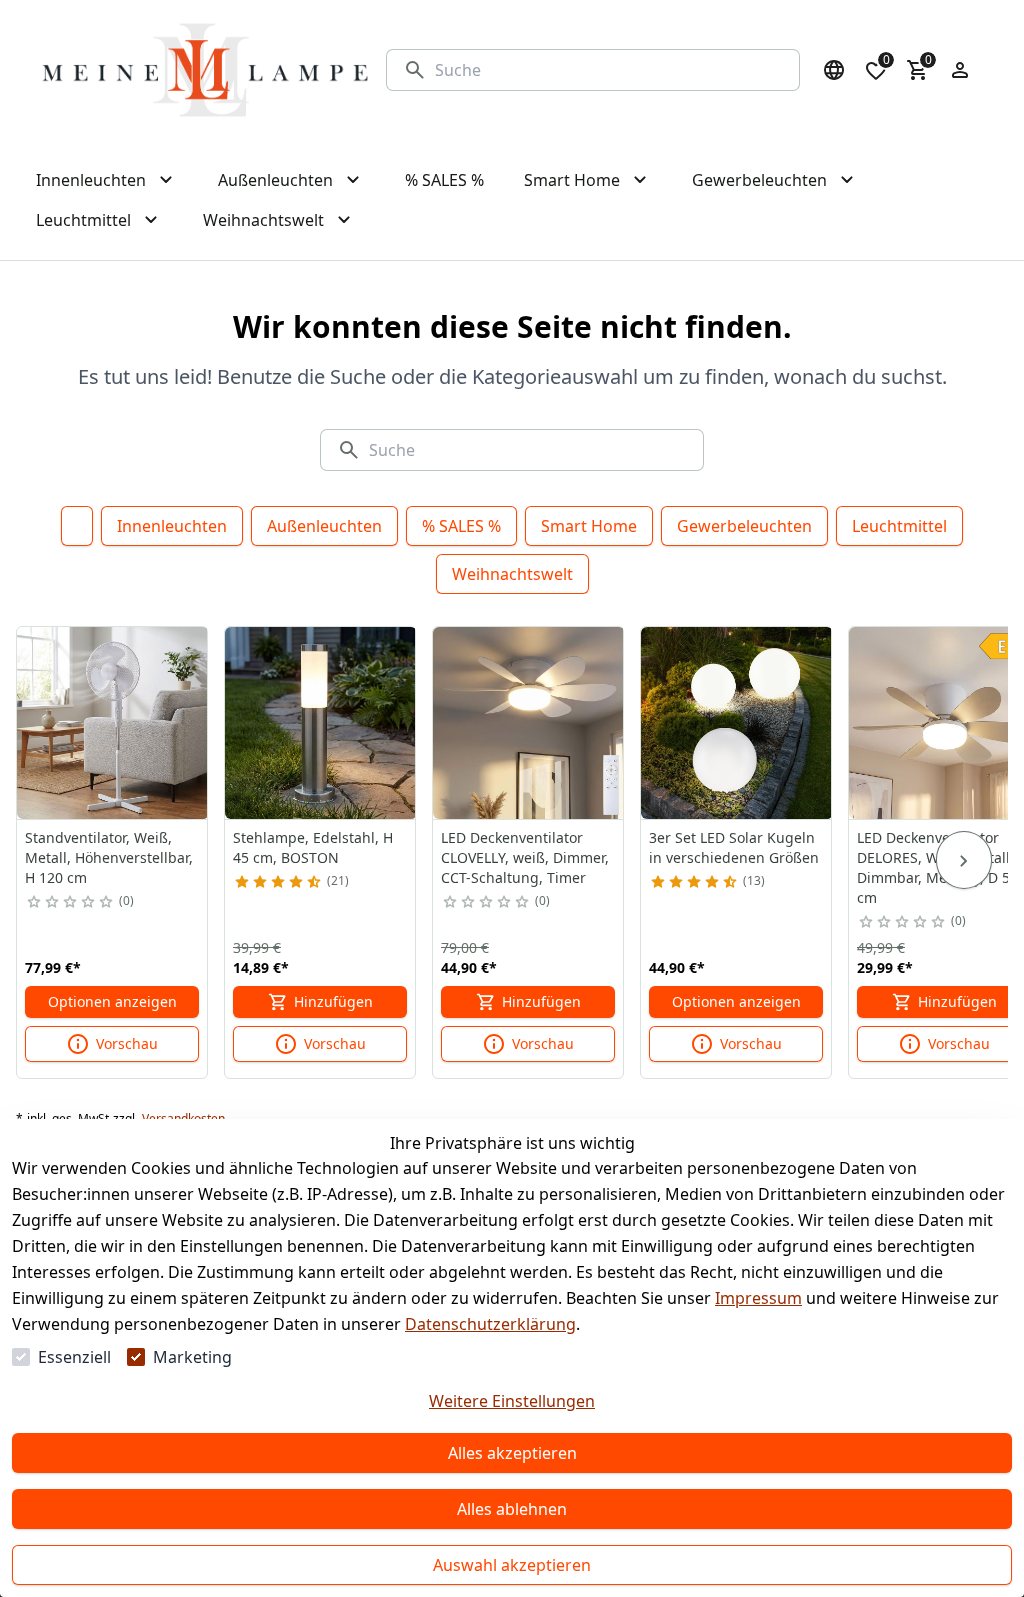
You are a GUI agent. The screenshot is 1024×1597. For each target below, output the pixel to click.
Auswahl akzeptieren (512, 1565)
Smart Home (589, 526)
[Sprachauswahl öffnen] (834, 70)
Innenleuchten (172, 526)
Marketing (192, 1357)
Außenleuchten (324, 526)
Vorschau (127, 1043)
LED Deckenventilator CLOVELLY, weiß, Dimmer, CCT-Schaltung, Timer (525, 857)
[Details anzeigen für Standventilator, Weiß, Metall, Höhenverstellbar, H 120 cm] (113, 723)
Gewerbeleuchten (744, 526)
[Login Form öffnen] (960, 70)
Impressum (758, 1298)
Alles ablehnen (512, 1509)
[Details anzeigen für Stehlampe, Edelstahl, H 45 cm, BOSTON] (321, 723)
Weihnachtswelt (512, 574)
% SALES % (461, 526)
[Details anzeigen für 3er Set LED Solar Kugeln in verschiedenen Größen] (737, 723)
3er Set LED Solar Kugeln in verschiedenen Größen (734, 847)
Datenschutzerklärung (490, 1324)
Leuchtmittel (899, 526)
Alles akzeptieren (512, 1453)
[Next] (964, 860)
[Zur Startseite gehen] (205, 70)
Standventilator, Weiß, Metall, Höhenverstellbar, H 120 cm (109, 857)
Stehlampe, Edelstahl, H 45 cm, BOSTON (313, 847)
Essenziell (74, 1357)
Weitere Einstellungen (512, 1401)
